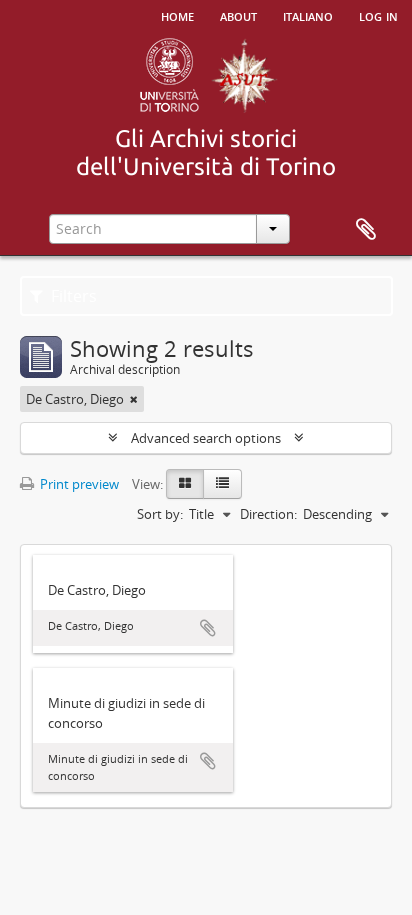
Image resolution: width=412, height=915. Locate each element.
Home (177, 15)
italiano (308, 15)
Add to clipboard (208, 628)
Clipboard (366, 230)
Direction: (268, 514)
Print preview (78, 484)
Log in (378, 15)
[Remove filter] (134, 399)
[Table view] (222, 484)
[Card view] (185, 484)
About (238, 15)
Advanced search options (206, 438)
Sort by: (160, 514)
